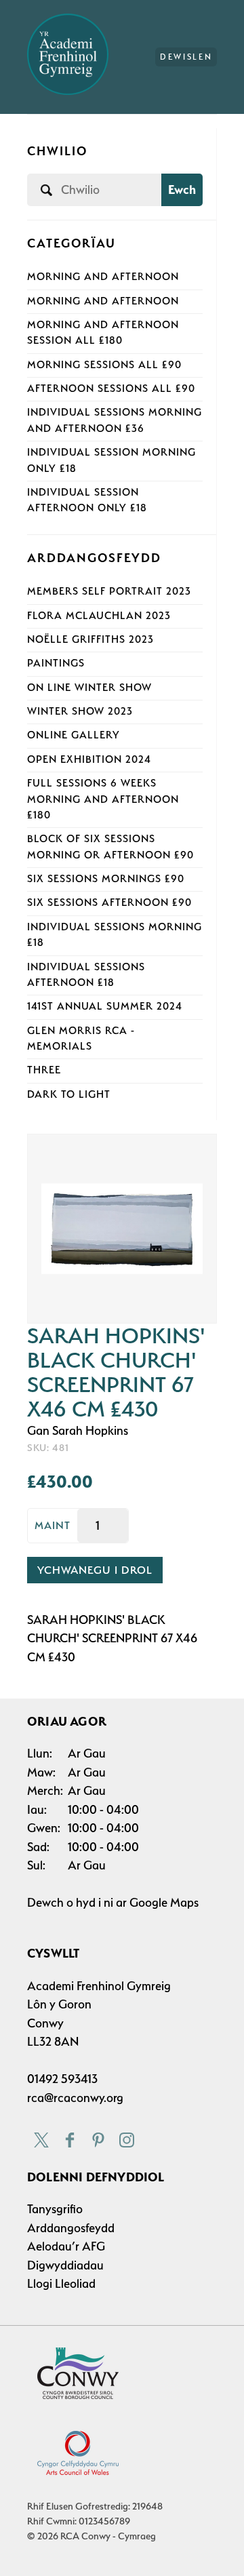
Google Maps (164, 1902)
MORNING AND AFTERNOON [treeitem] (103, 277)
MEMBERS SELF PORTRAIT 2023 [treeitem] (109, 591)
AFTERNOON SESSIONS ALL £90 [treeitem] (111, 389)
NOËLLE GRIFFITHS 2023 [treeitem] (90, 639)
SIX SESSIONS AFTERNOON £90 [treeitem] (109, 903)
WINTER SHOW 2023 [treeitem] (80, 711)
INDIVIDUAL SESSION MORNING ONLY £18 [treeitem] (111, 460)
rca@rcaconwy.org (75, 2098)
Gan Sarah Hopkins (78, 1430)
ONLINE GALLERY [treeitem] (74, 735)
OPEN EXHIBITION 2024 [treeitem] (89, 759)
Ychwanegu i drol (95, 1570)
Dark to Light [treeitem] (69, 1094)
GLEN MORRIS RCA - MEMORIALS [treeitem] (81, 1038)
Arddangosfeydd (71, 2228)
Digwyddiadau (65, 2265)
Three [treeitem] (44, 1070)
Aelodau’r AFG (66, 2246)
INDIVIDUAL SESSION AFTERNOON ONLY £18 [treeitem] (87, 500)
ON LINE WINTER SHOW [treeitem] (89, 688)
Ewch (182, 190)
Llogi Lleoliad (61, 2283)
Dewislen (186, 57)
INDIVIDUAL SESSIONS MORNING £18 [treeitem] (115, 935)
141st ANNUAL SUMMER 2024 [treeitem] (105, 1006)
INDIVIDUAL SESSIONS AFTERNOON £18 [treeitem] (86, 975)
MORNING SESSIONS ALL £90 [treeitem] (104, 365)
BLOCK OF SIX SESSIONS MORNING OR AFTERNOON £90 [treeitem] (110, 847)
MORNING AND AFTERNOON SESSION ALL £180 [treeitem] (103, 333)
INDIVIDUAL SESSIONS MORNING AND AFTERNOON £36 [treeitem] (115, 420)
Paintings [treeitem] (56, 663)
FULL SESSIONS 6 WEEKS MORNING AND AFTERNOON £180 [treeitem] (103, 799)
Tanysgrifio (55, 2209)
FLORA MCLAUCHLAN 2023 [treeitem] (99, 616)
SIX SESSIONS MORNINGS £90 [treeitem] (106, 879)
